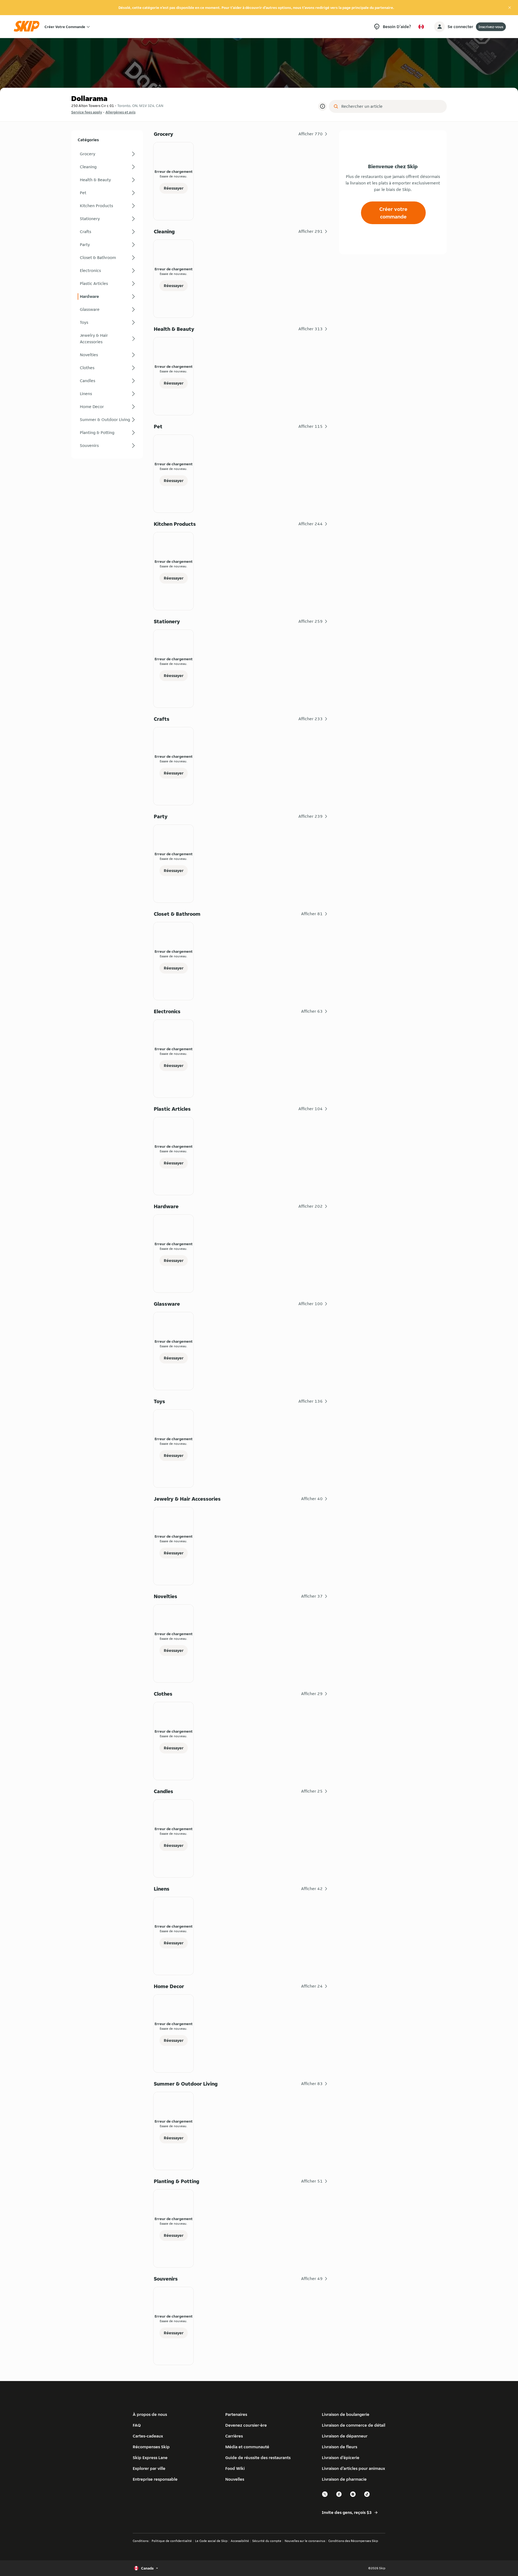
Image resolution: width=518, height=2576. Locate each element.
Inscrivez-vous (491, 27)
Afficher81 (312, 914)
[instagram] (353, 2496)
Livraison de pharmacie (344, 2479)
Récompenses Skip (151, 2447)
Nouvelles (235, 2479)
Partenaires (236, 2414)
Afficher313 (311, 329)
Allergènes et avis (120, 112)
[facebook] (339, 2496)
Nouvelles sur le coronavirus (305, 2541)
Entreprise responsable (155, 2479)
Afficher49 (312, 2279)
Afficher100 (311, 1304)
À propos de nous (150, 2414)
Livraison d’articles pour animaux (353, 2468)
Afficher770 (311, 134)
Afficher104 (311, 1109)
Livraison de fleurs (340, 2447)
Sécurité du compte (267, 2541)
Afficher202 (311, 1206)
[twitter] (325, 2496)
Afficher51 (312, 2181)
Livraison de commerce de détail (354, 2425)
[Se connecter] (439, 27)
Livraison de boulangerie (346, 2414)
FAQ (137, 2425)
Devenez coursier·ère (246, 2425)
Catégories (88, 140)
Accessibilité (240, 2541)
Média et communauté (247, 2447)
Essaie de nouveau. (173, 176)
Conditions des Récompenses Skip (353, 2541)
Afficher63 (312, 1011)
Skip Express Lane (150, 2458)
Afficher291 (311, 231)
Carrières (234, 2436)
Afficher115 (311, 426)
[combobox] (392, 106)
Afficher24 (312, 1986)
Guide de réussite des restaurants (258, 2458)
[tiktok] (367, 2496)
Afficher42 (312, 1889)
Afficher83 (312, 2084)
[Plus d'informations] (322, 106)
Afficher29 (312, 1694)
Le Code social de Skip (211, 2541)
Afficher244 (311, 524)
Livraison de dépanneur (345, 2436)
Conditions (141, 2541)
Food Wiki (235, 2468)
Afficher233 (311, 719)
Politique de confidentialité (172, 2541)
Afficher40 (312, 1499)
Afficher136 (311, 1401)
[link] (107, 154)
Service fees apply (87, 112)
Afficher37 (312, 1596)
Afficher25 (312, 1791)
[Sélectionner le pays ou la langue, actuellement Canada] (421, 27)
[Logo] (28, 27)
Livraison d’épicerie (341, 2458)
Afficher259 (311, 621)
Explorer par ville (149, 2468)
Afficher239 (311, 816)
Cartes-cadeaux (148, 2436)
